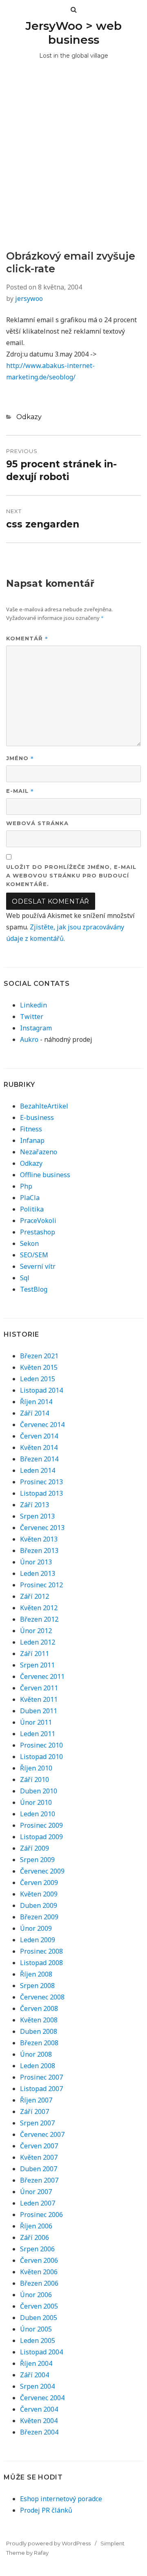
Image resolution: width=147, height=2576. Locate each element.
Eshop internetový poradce (61, 2499)
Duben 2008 (39, 2031)
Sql (25, 1278)
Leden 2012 (38, 1642)
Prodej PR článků (46, 2510)
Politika (32, 1209)
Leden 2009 (38, 1940)
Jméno (20, 758)
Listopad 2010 (41, 1757)
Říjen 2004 (36, 2363)
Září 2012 (35, 1596)
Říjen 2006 (36, 2226)
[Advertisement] (73, 172)
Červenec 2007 (42, 2134)
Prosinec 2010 (41, 1745)
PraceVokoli (38, 1221)
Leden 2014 (38, 1470)
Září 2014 (35, 1413)
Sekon (29, 1243)
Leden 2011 (38, 1734)
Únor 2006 (36, 2295)
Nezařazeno (39, 1152)
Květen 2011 (39, 1699)
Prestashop (38, 1232)
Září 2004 (35, 2375)
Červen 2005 (39, 2306)
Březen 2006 (39, 2283)
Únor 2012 (36, 1631)
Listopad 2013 (41, 1493)
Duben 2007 (39, 2169)
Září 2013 (35, 1505)
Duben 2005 (39, 2318)
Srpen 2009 (37, 1860)
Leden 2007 (38, 2203)
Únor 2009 (36, 1928)
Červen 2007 (39, 2146)
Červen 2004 (39, 2409)
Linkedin (33, 1005)
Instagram (36, 1028)
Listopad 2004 (41, 2352)
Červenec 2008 (42, 1997)
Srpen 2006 (37, 2249)
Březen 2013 (39, 1551)
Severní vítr (38, 1266)
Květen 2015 (39, 1367)
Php (26, 1186)
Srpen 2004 (37, 2386)
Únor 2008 (36, 2054)
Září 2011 (35, 1654)
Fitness (31, 1129)
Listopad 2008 (41, 1963)
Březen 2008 (39, 2043)
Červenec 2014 (42, 1425)
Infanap (32, 1140)
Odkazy (29, 417)
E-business (37, 1117)
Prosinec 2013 (41, 1482)
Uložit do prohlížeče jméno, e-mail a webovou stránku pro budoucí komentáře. (71, 875)
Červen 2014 (39, 1436)
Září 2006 (35, 2237)
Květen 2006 (39, 2272)
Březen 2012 (39, 1619)
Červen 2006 (39, 2260)
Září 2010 (35, 1779)
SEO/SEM (34, 1255)
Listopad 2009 (41, 1837)
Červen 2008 (39, 2008)
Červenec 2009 (42, 1871)
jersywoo (29, 298)
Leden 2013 (38, 1573)
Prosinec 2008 (41, 1951)
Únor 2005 (36, 2329)
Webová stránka (37, 823)
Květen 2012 (39, 1608)
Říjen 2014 (36, 1402)
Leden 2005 (38, 2340)
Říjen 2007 (36, 2100)
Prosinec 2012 (41, 1585)
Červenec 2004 (42, 2398)
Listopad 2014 (41, 1390)
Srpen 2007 (37, 2123)
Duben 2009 (39, 1905)
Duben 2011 (39, 1711)
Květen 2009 (39, 1894)
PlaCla (30, 1198)
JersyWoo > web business (73, 33)
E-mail (20, 791)
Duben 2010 (39, 1791)
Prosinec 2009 (41, 1825)
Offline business (45, 1175)
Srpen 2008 (37, 1986)
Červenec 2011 (42, 1676)
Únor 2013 (36, 1562)
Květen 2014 (39, 1447)
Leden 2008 (38, 2066)
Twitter (32, 1016)
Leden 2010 (38, 1814)
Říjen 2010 (36, 1768)
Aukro (29, 1039)
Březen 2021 (39, 1356)
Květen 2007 (39, 2157)
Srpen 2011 (37, 1665)
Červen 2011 (39, 1688)
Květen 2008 (39, 2020)
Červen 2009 (39, 1883)
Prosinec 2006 (41, 2215)
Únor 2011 (36, 1722)
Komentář (27, 638)
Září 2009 (35, 1848)
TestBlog (34, 1289)
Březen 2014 (39, 1459)
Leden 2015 (38, 1379)
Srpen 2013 (37, 1516)
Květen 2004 (39, 2421)
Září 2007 (35, 2112)
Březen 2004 (39, 2432)
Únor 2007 (36, 2192)
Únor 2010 (36, 1802)
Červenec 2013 (42, 1528)
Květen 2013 (39, 1539)
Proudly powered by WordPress (48, 2543)
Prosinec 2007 (41, 2077)
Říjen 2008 (36, 1974)
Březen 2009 (39, 1917)
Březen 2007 (39, 2180)
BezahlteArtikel (44, 1106)
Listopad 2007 (41, 2089)
